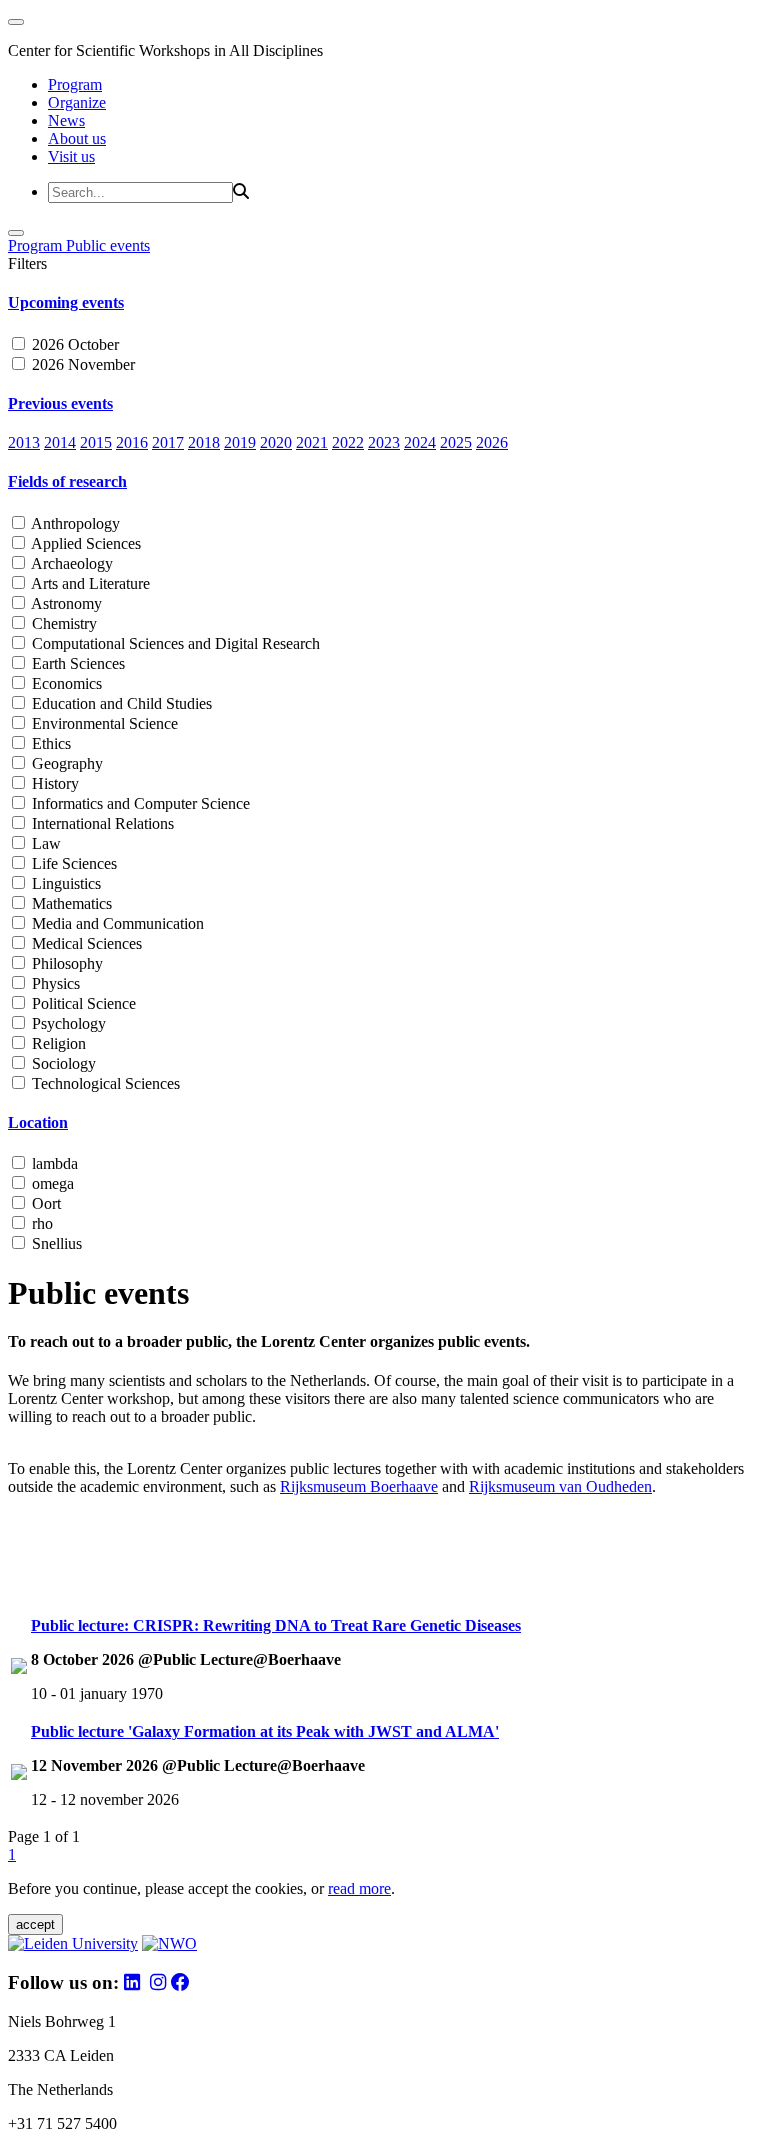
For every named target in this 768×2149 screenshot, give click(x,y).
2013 (24, 442)
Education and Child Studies (120, 703)
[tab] (384, 303)
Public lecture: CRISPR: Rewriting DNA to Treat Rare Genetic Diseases (276, 1625)
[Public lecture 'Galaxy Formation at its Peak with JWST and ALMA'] (19, 1774)
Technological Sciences (104, 1083)
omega (51, 1183)
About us (77, 138)
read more (359, 1888)
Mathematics (70, 903)
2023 (384, 442)
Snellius (55, 1243)
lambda (53, 1163)
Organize (77, 102)
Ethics (49, 743)
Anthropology (74, 523)
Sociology (62, 1063)
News (66, 120)
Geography (65, 763)
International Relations (101, 823)
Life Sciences (72, 863)
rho (40, 1223)
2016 (132, 442)
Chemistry (62, 623)
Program (75, 84)
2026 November (81, 364)
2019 (240, 442)
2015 (96, 442)
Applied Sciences (84, 543)
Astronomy (65, 603)
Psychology (67, 1023)
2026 (492, 442)
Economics (65, 683)
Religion (57, 1043)
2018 (204, 442)
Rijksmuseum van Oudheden (560, 1486)
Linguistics (64, 883)
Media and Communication (116, 923)
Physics (54, 983)
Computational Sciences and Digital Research (174, 643)
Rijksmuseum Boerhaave (359, 1486)
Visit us (71, 156)
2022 (348, 442)
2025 (456, 442)
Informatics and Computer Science (139, 803)
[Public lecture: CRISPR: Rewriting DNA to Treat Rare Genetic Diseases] (19, 1668)
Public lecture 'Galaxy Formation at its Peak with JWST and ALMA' (265, 1731)
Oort (44, 1203)
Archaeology (70, 563)
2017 (168, 442)
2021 (312, 442)
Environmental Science (103, 723)
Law (44, 843)
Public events (108, 245)
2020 (276, 442)
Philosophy (65, 963)
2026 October (73, 344)
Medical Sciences (85, 943)
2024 (420, 442)
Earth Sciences (76, 663)
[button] (384, 303)
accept (35, 1924)
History (53, 783)
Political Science (82, 1003)
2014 (60, 442)
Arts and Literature (89, 583)
